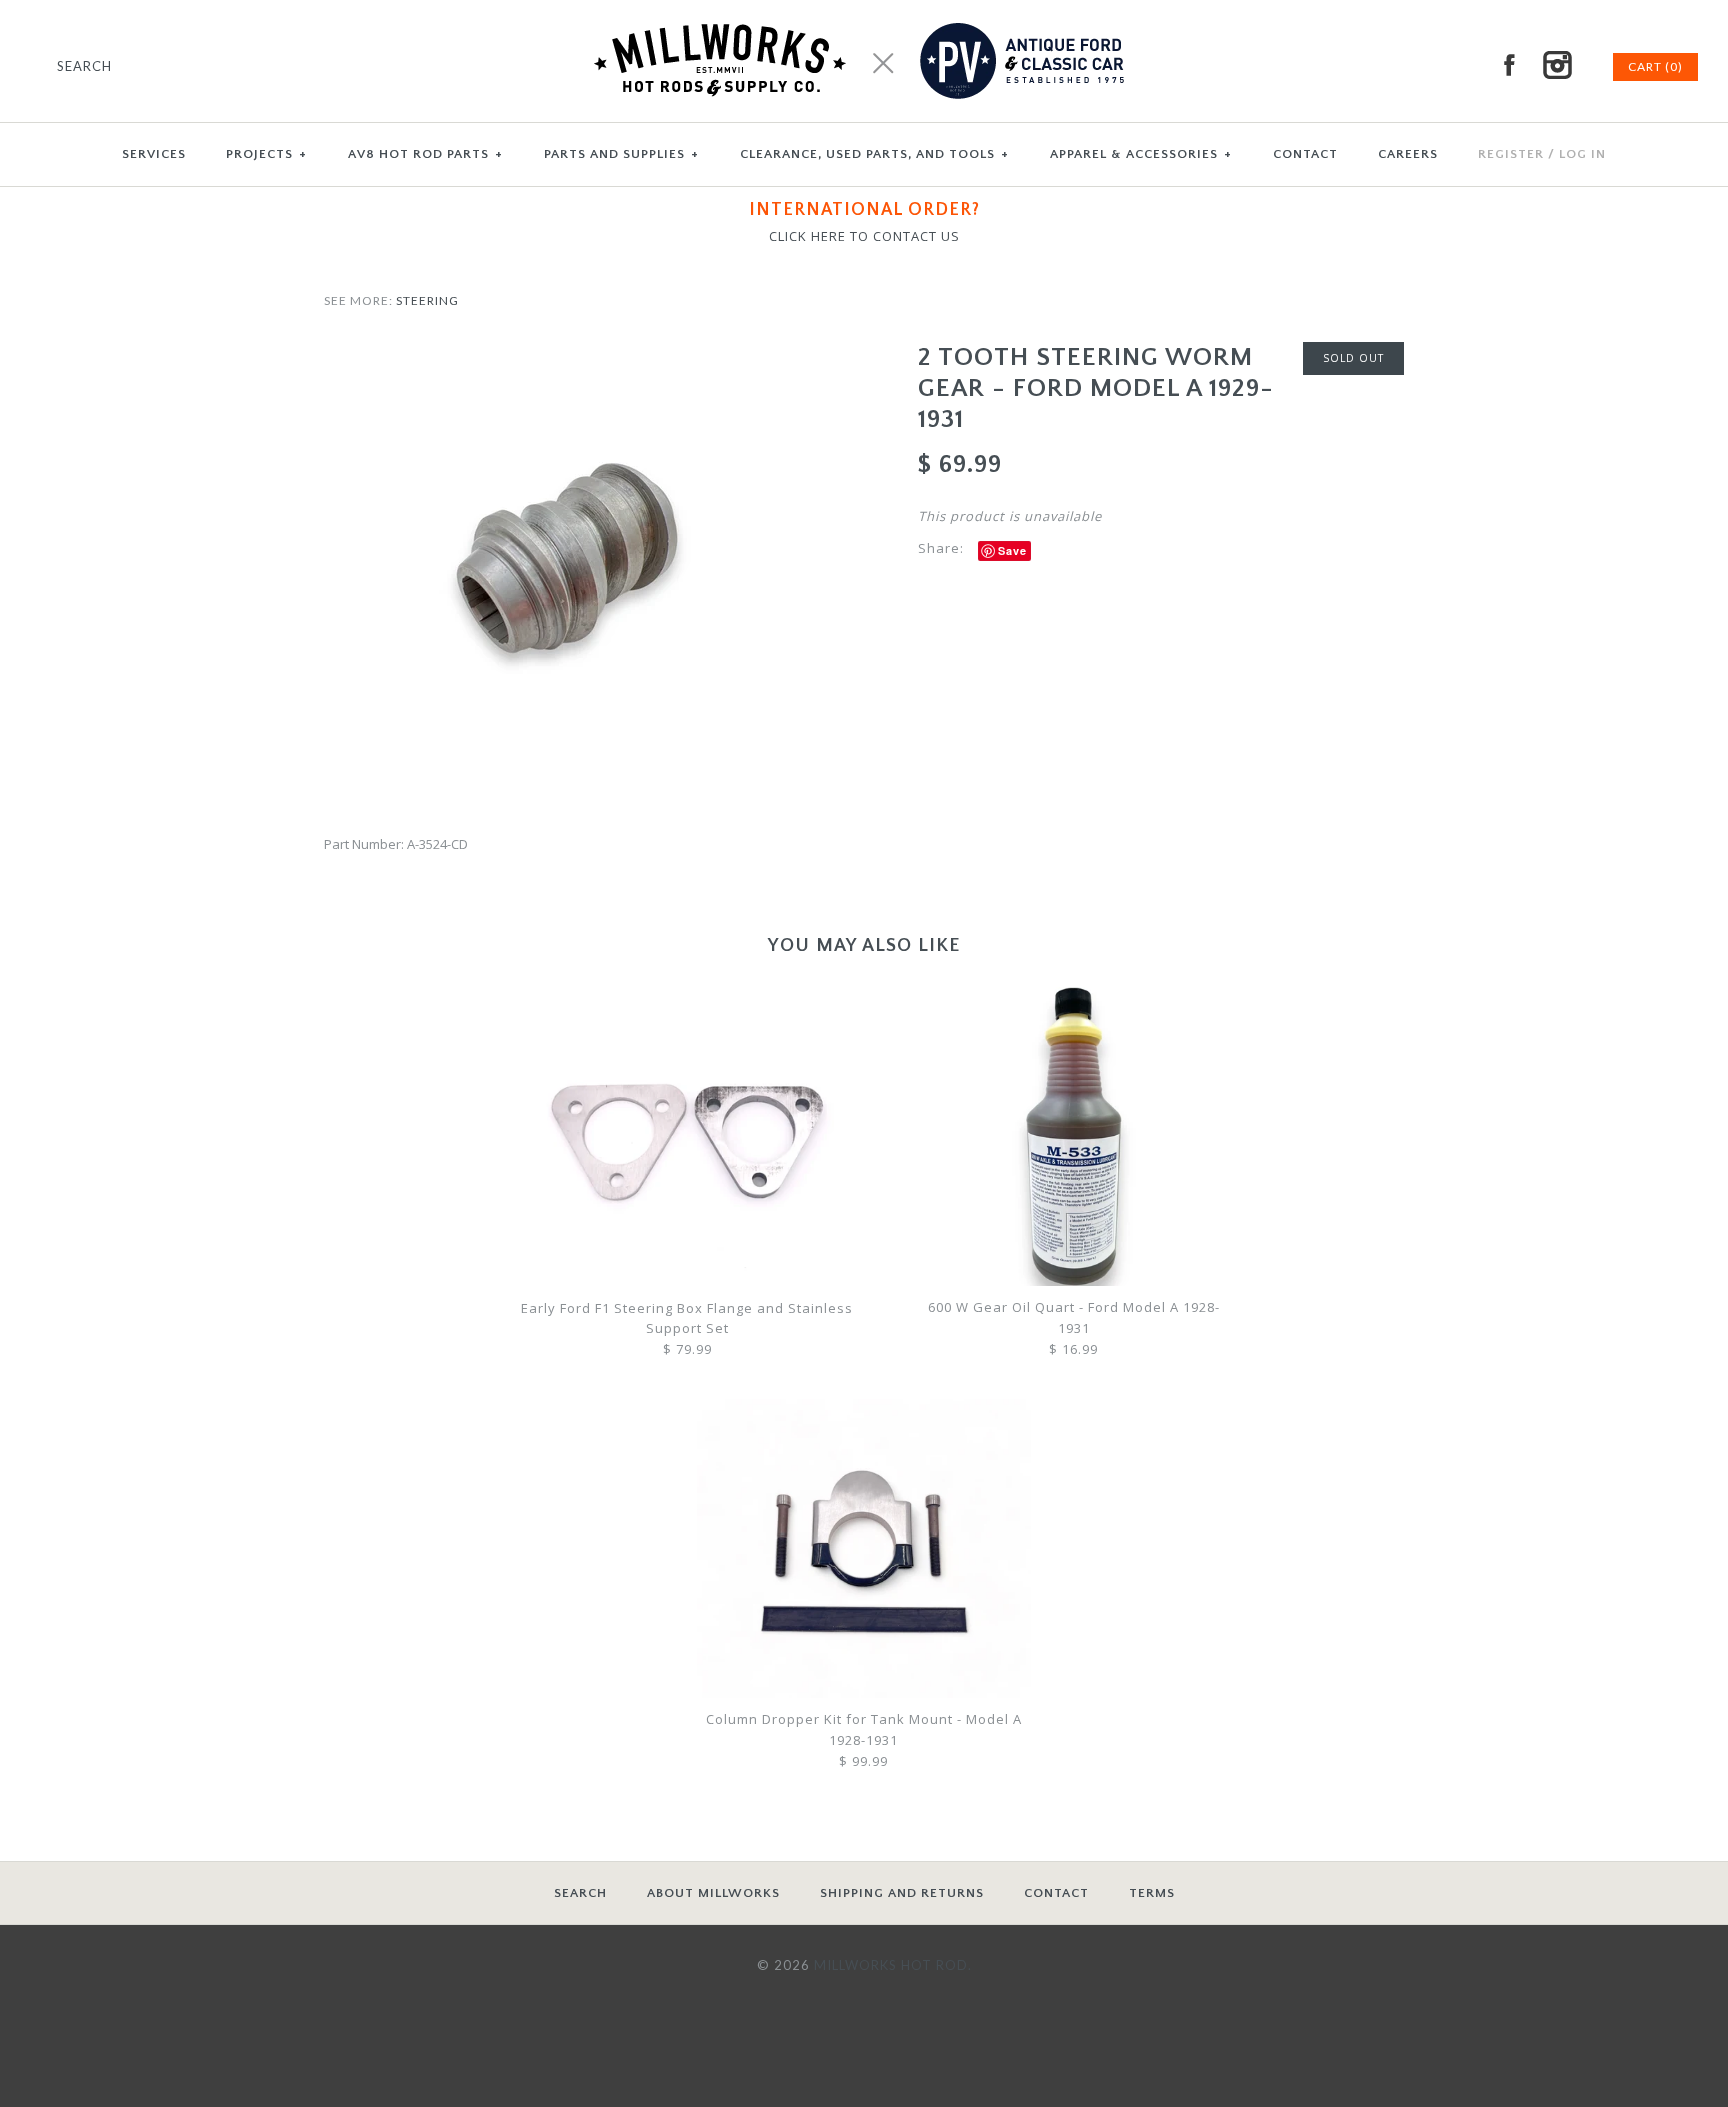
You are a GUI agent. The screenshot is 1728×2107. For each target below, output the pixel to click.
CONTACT (1305, 154)
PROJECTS (266, 154)
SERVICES (154, 154)
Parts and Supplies (621, 154)
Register (1511, 154)
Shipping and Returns (902, 1893)
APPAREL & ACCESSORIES (1141, 154)
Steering (427, 300)
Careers (1408, 154)
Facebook (1509, 65)
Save (1012, 550)
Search (580, 1893)
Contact (1056, 1893)
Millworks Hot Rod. (893, 1965)
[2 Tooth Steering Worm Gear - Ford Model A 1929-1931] (567, 352)
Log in (1582, 154)
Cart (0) (1655, 66)
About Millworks (713, 1893)
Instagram (1557, 65)
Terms (1152, 1893)
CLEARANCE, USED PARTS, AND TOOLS (874, 154)
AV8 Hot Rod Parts (425, 154)
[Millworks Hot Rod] (864, 10)
